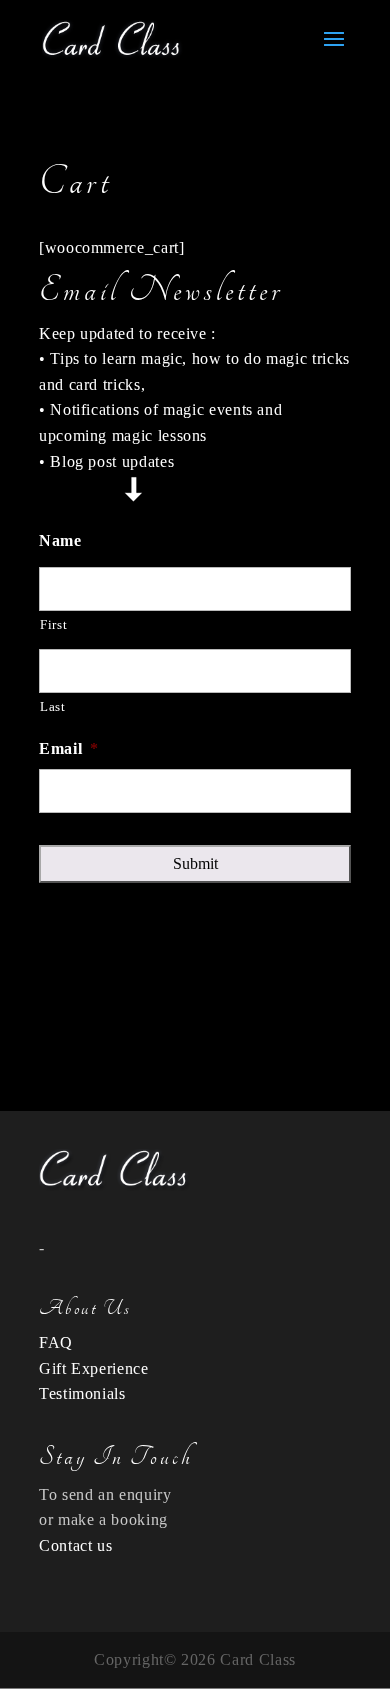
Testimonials (82, 1393)
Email (69, 748)
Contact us (75, 1545)
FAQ (56, 1342)
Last (53, 706)
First (53, 624)
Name (60, 540)
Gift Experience (94, 1368)
